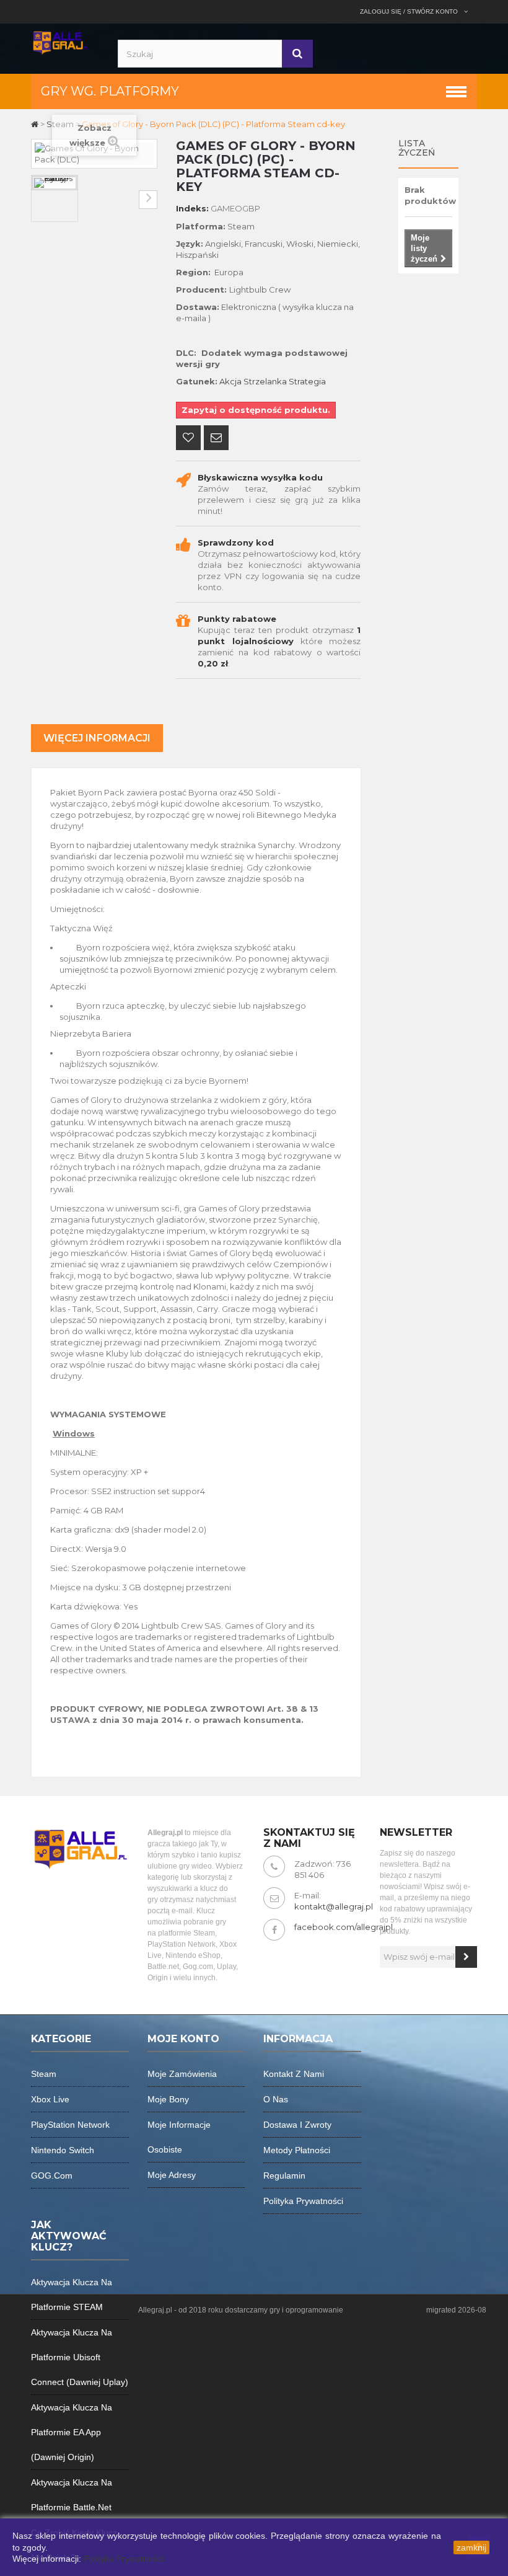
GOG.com (52, 2175)
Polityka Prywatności (124, 2559)
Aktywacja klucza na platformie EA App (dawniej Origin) (72, 2432)
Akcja (230, 381)
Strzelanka (265, 381)
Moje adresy (172, 2175)
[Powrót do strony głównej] (36, 124)
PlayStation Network (70, 2125)
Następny (148, 200)
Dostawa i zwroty (297, 2125)
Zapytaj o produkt (216, 439)
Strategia (307, 381)
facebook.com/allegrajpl (344, 1927)
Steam (44, 2074)
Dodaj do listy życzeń (188, 439)
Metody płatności (297, 2150)
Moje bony (168, 2099)
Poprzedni (40, 200)
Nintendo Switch (63, 2150)
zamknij (471, 2547)
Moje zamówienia (182, 2074)
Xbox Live (50, 2099)
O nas (276, 2099)
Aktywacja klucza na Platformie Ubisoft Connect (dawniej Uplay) (80, 2357)
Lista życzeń (417, 148)
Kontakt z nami (294, 2074)
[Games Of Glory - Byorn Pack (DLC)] (55, 183)
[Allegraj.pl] (60, 42)
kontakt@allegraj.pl (334, 1906)
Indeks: (192, 208)
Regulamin (284, 2175)
